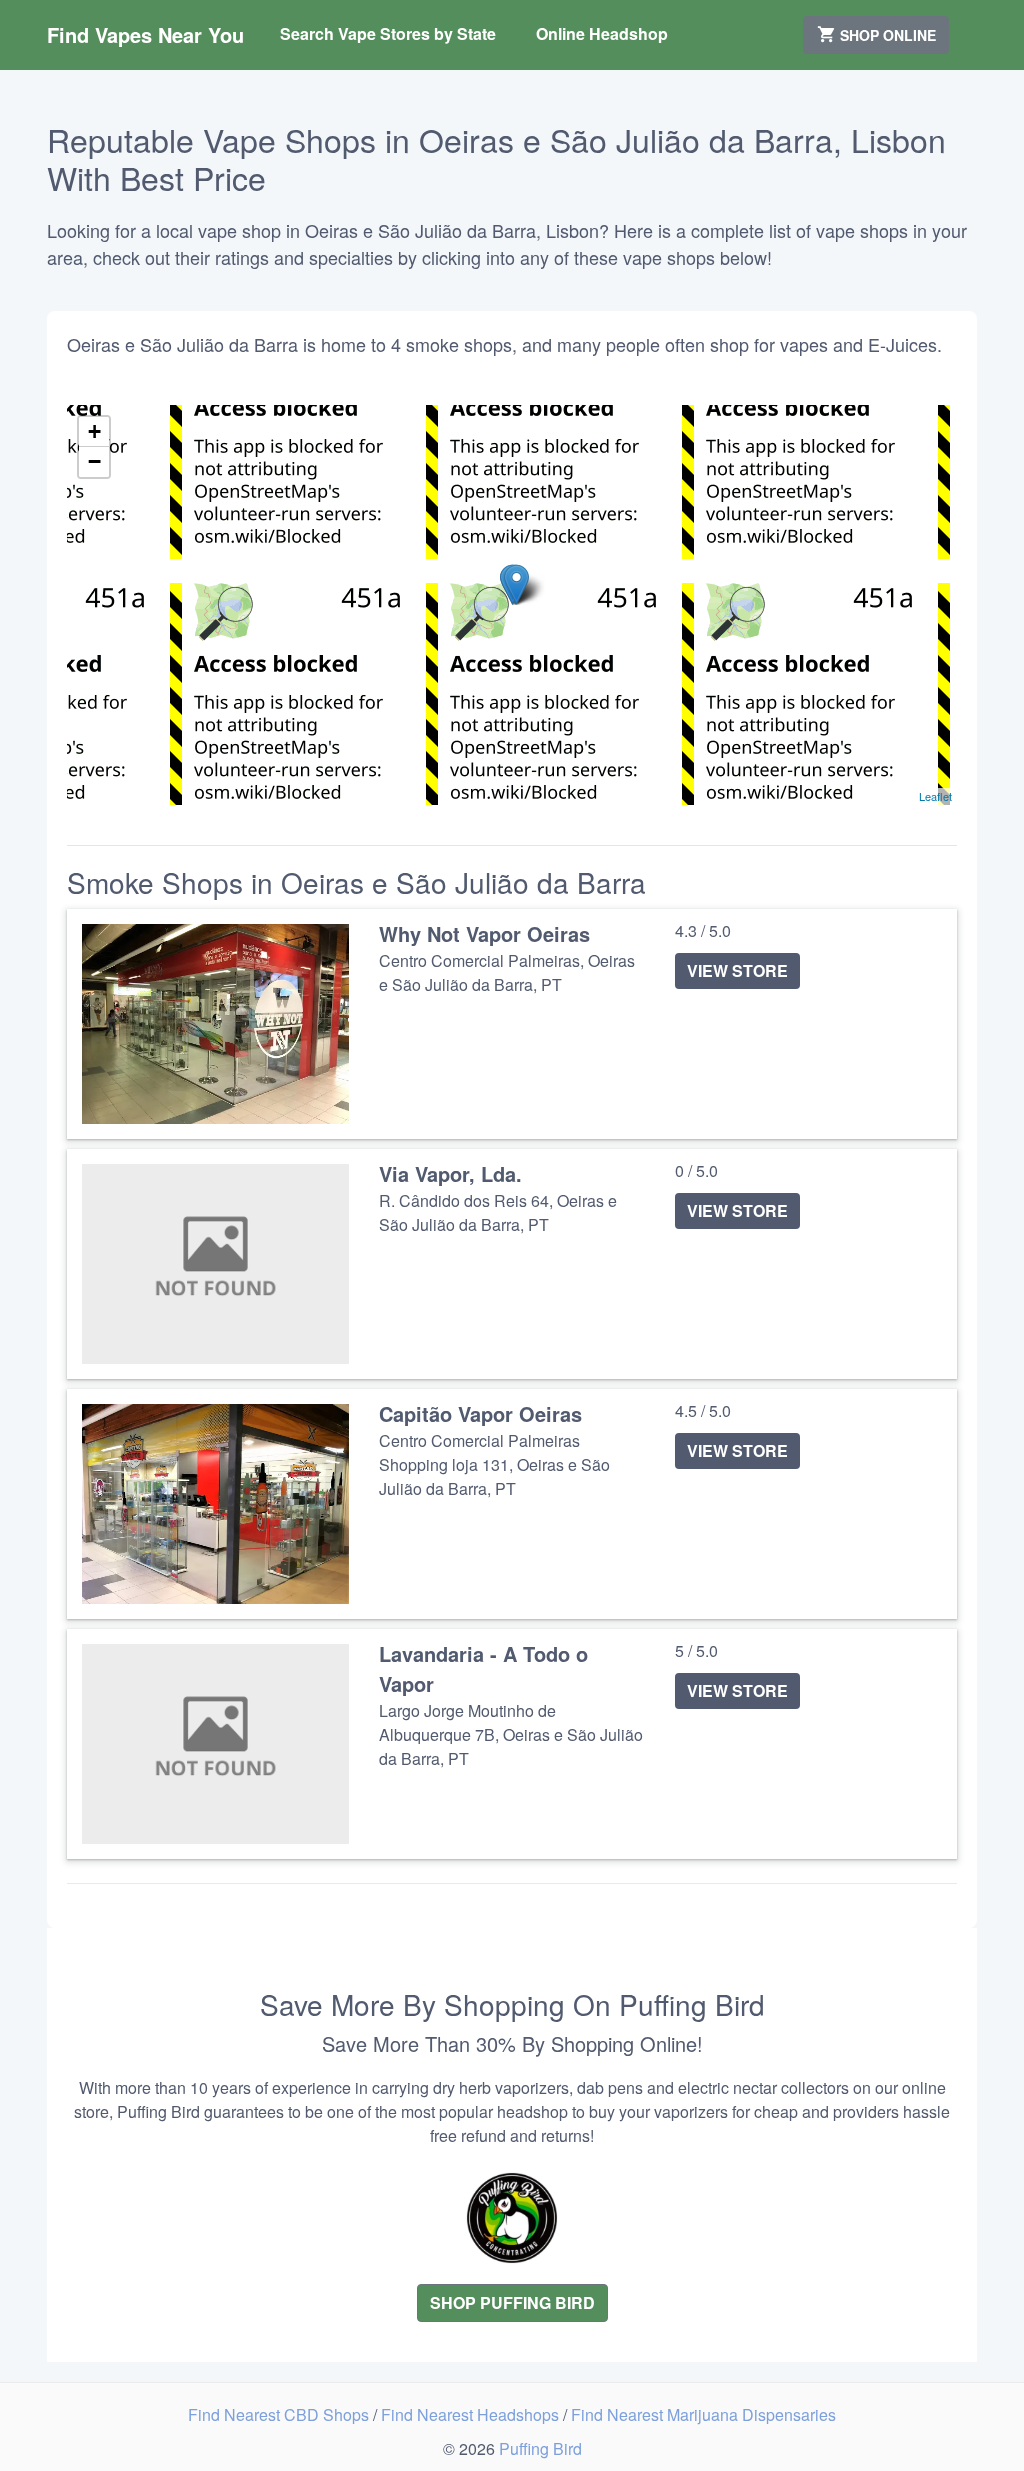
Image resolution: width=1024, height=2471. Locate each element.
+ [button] (94, 431)
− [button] (94, 461)
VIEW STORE (737, 970)
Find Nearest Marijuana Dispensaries (703, 2414)
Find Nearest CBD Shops (280, 2414)
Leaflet (935, 796)
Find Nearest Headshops (472, 2414)
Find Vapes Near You (145, 34)
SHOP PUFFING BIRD (512, 2302)
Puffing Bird (540, 2448)
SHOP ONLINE (886, 35)
